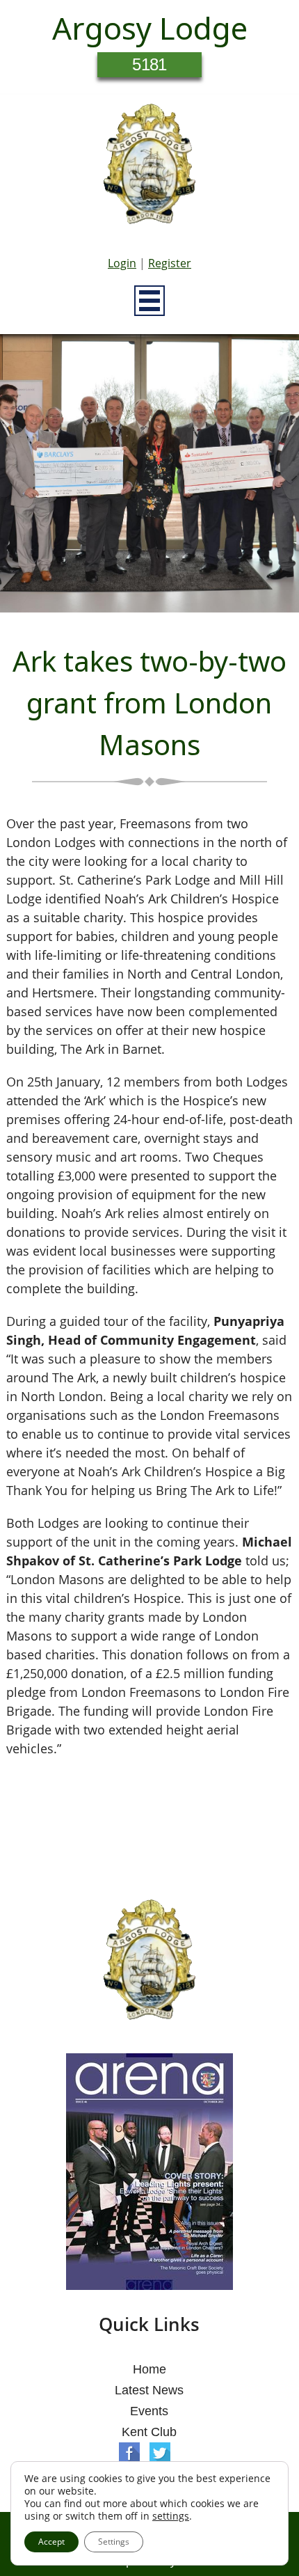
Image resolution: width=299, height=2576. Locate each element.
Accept (51, 2542)
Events (149, 2411)
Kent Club (149, 2432)
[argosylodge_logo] (149, 168)
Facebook (129, 2453)
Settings (114, 2542)
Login (122, 263)
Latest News (149, 2390)
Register (170, 263)
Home (149, 2369)
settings (171, 2516)
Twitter (160, 2453)
